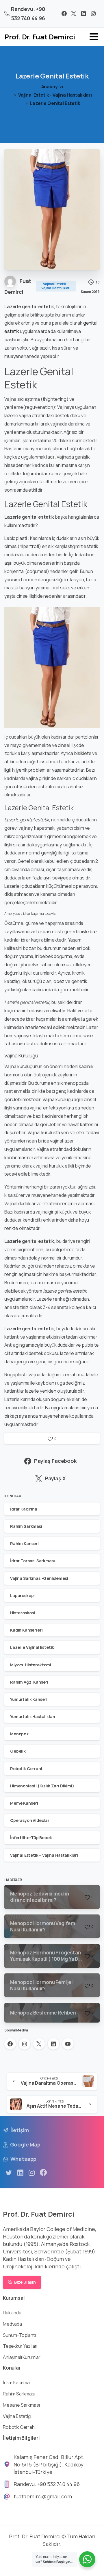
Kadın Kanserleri (26, 1630)
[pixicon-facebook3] (43, 2173)
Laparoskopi (22, 1595)
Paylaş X (55, 1479)
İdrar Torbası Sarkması (32, 1561)
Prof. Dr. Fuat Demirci (40, 37)
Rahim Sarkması (26, 1526)
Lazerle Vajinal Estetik (32, 1647)
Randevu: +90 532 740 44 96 (28, 14)
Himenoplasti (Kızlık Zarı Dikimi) (42, 1786)
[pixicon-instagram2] (32, 2173)
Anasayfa (52, 87)
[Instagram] (93, 14)
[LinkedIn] (83, 14)
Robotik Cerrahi (26, 1769)
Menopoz (19, 1734)
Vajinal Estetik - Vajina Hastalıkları (55, 95)
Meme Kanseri (24, 1803)
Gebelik (18, 1751)
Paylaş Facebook (55, 1461)
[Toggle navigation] (94, 37)
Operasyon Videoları (30, 1820)
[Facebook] (64, 14)
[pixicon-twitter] (9, 2173)
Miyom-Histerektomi (31, 1665)
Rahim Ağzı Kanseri (29, 1682)
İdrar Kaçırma (24, 1509)
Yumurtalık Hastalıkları (33, 1717)
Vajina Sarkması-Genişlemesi (39, 1578)
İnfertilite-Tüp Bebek (31, 1838)
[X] (74, 14)
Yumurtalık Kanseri (29, 1699)
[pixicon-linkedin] (20, 2173)
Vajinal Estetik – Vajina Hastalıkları (44, 1855)
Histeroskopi (23, 1613)
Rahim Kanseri (24, 1543)
